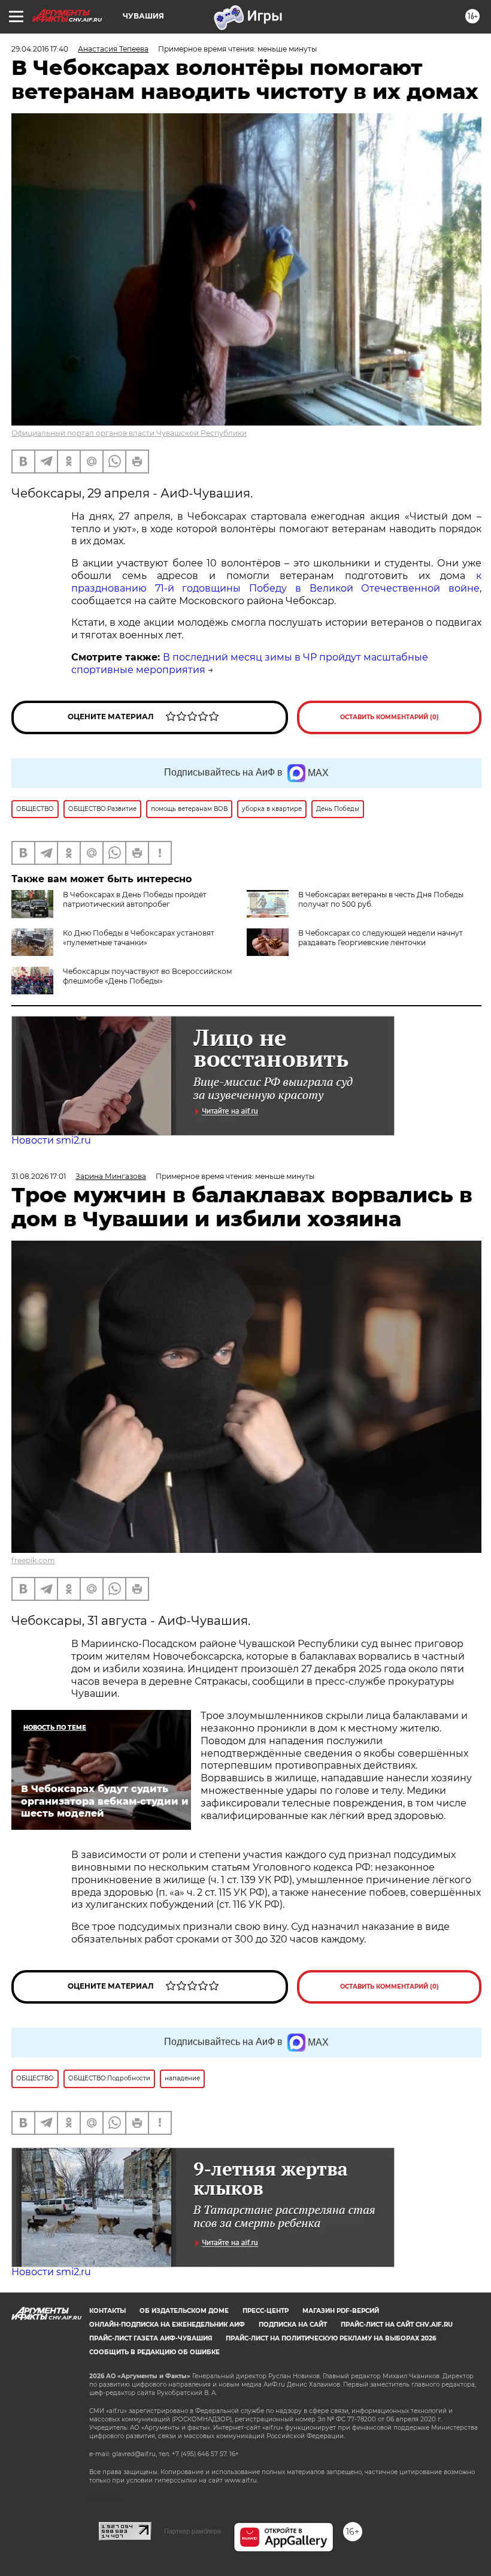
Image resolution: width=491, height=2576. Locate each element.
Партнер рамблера (193, 2531)
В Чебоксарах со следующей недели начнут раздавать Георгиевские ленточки (381, 938)
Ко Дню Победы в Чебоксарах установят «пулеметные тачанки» (139, 938)
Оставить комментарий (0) (390, 717)
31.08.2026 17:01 (39, 1176)
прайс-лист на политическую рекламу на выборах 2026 (331, 2338)
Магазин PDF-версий (341, 2311)
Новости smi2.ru (51, 1140)
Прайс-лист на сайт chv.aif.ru (397, 2325)
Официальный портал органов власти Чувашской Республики (129, 433)
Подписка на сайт (293, 2325)
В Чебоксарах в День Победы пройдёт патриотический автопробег (135, 899)
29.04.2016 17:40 (40, 49)
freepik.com (33, 1560)
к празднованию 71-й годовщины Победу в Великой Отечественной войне (276, 582)
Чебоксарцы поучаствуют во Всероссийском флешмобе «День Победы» (147, 976)
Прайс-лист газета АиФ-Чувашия (151, 2338)
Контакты (107, 2311)
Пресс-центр (266, 2311)
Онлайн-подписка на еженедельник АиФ (167, 2325)
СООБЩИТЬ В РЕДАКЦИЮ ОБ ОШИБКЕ (154, 2352)
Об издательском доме (184, 2311)
